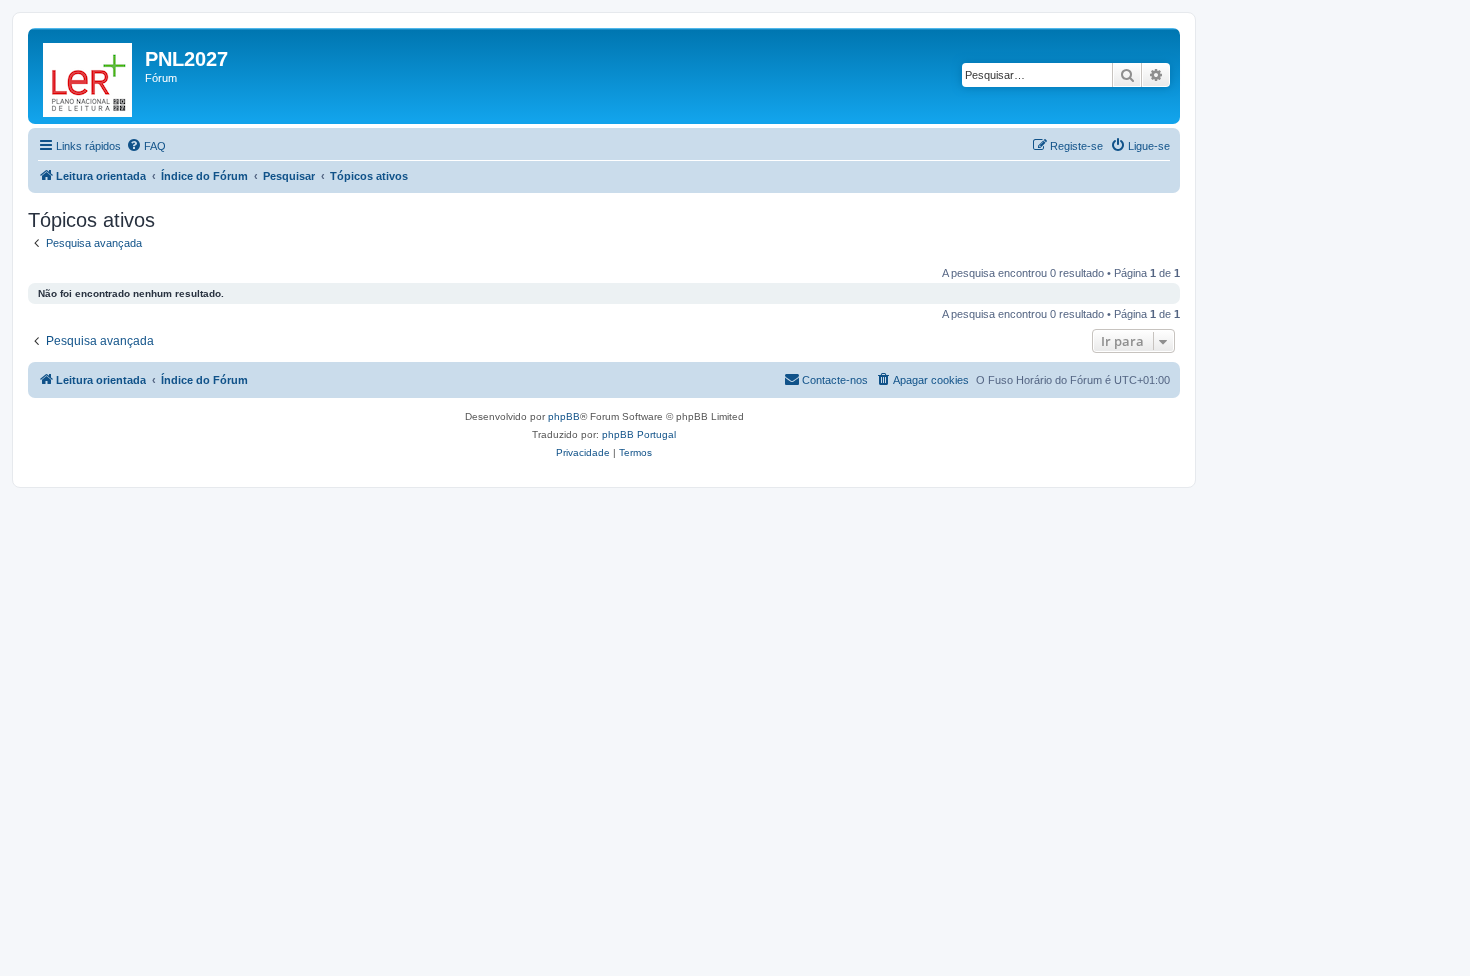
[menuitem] (146, 146)
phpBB (564, 416)
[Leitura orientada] (89, 76)
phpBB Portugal (639, 434)
